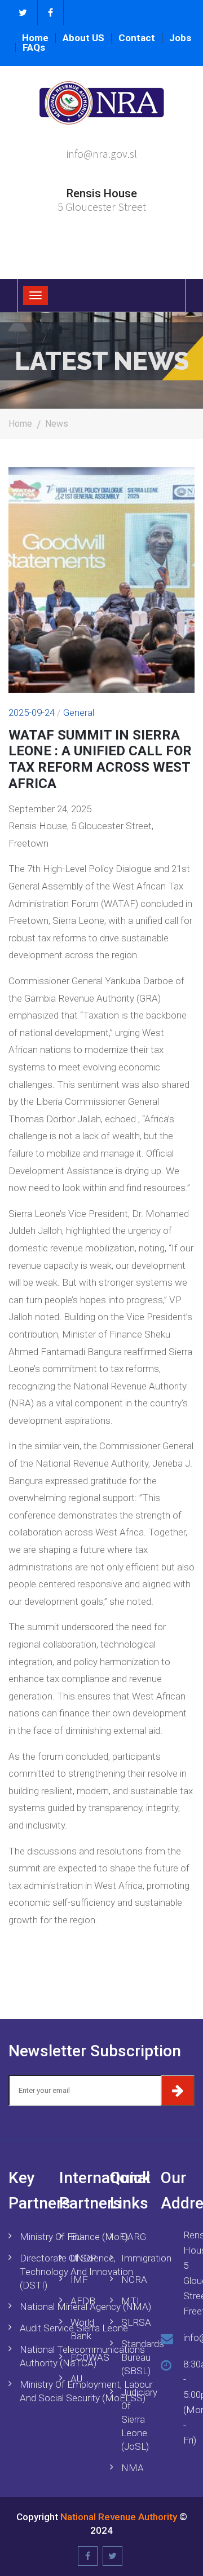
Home (35, 38)
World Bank (82, 2329)
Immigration (133, 2258)
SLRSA (133, 2322)
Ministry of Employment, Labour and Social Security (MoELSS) (86, 2391)
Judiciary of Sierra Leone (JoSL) (133, 2419)
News (57, 424)
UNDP (82, 2258)
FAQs (34, 48)
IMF (79, 2280)
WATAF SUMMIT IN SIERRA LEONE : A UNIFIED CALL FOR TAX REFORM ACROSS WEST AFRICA (100, 759)
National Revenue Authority (119, 2517)
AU (76, 2379)
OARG (133, 2237)
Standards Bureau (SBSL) (133, 2357)
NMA (133, 2468)
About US (83, 38)
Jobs (180, 38)
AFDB (82, 2301)
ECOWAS (82, 2357)
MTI (130, 2301)
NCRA (133, 2280)
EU (76, 2237)
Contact (137, 38)
